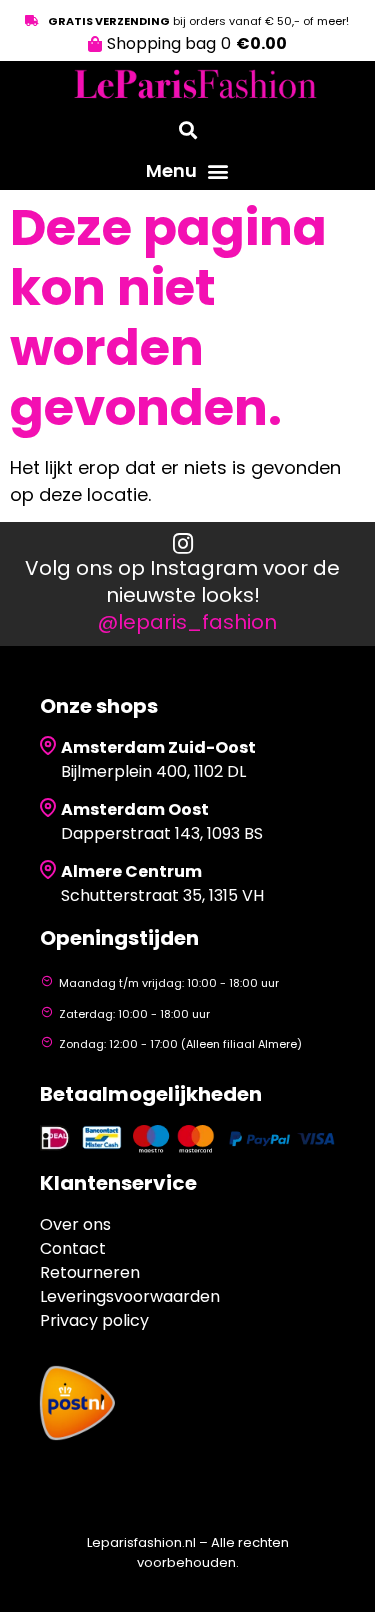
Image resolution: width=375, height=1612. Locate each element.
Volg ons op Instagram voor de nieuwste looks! (182, 581)
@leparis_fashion (187, 622)
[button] (187, 171)
